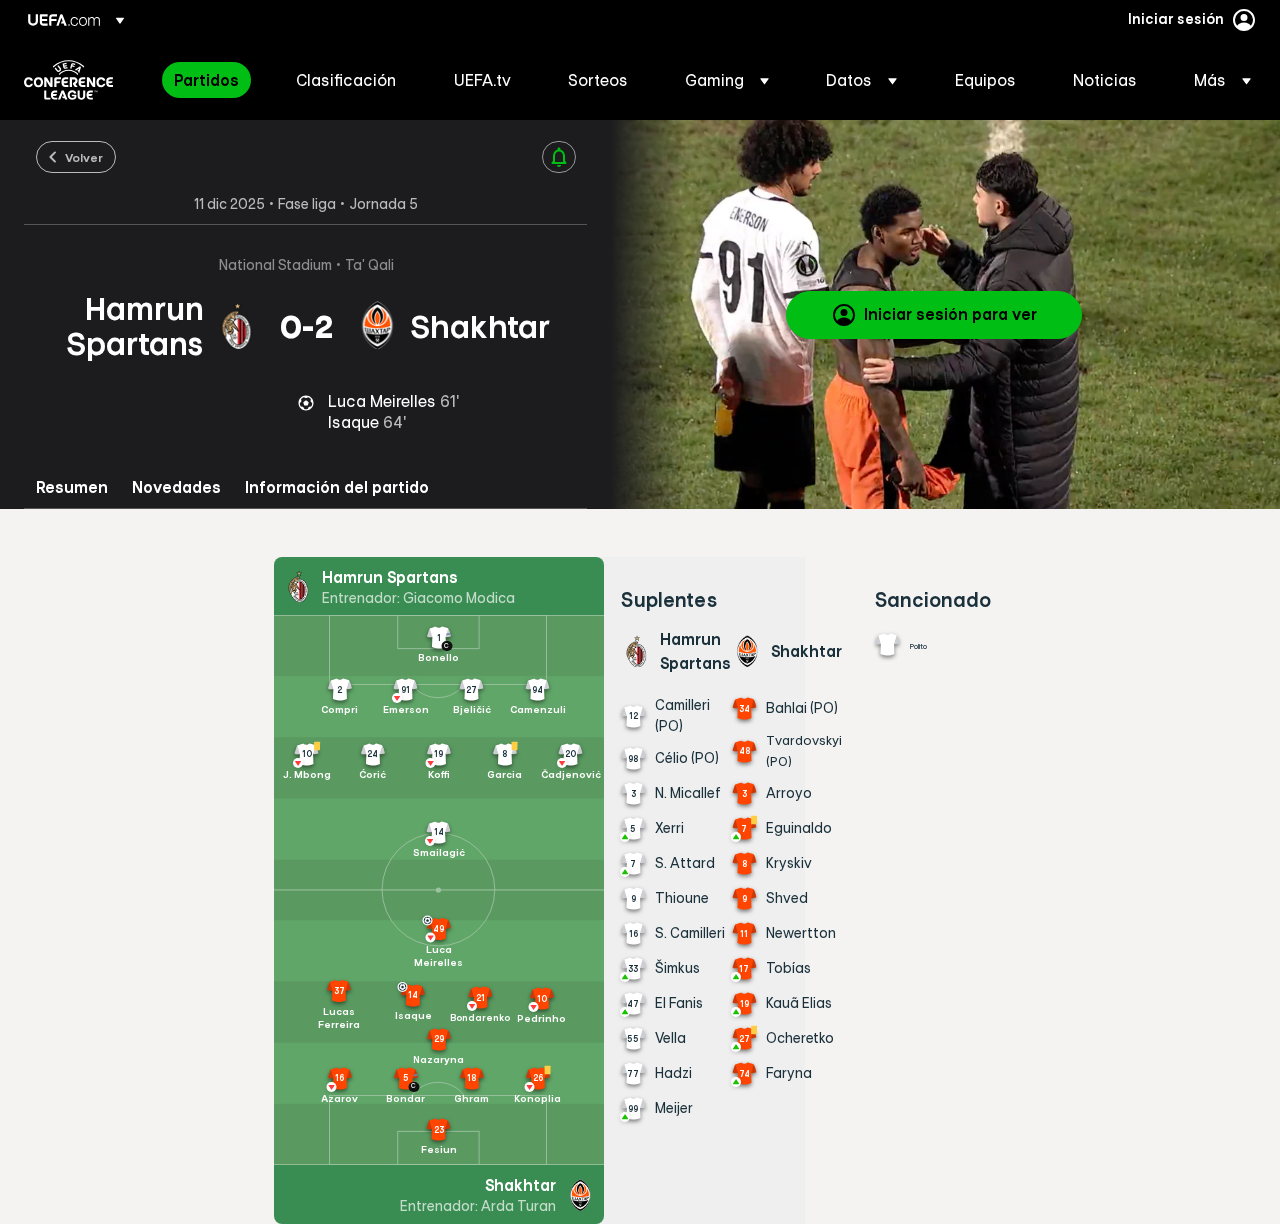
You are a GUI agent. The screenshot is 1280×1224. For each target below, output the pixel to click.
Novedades (176, 487)
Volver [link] (84, 157)
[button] (727, 80)
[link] (206, 80)
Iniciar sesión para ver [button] (950, 314)
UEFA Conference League (68, 80)
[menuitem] (210, 80)
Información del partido (337, 487)
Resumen (72, 487)
